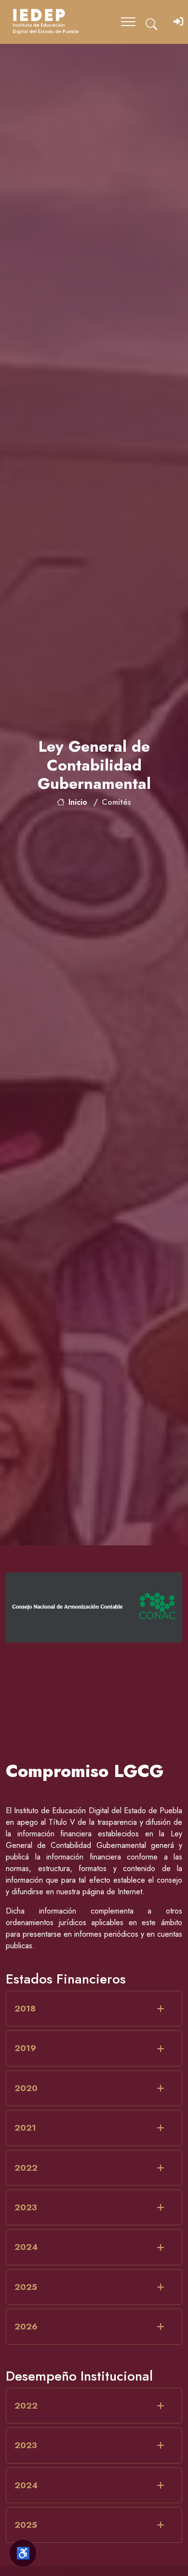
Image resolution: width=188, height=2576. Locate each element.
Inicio (78, 802)
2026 (26, 2327)
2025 (26, 2287)
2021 (25, 2128)
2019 (25, 2048)
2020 (26, 2088)
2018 (25, 2009)
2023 (26, 2207)
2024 (26, 2247)
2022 (26, 2168)
